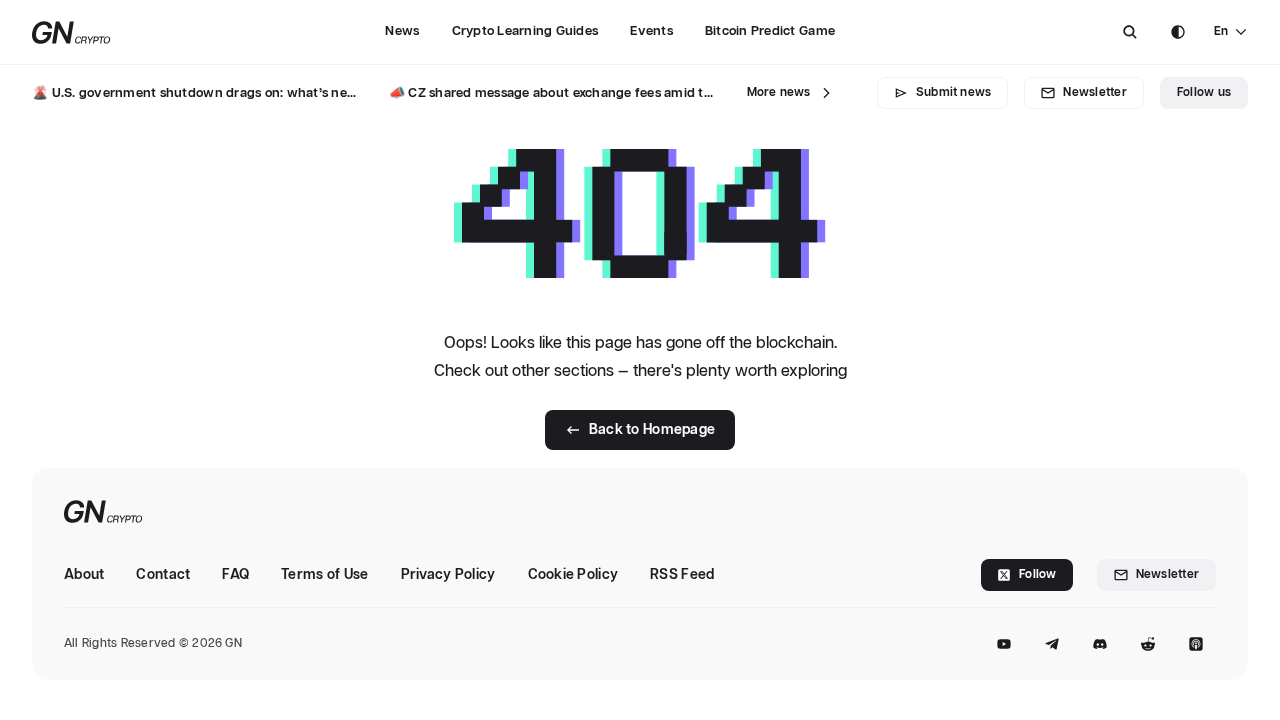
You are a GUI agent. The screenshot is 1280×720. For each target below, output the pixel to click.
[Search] (1130, 32)
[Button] (1130, 32)
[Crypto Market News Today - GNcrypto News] (71, 32)
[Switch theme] (1178, 32)
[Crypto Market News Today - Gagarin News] (103, 513)
